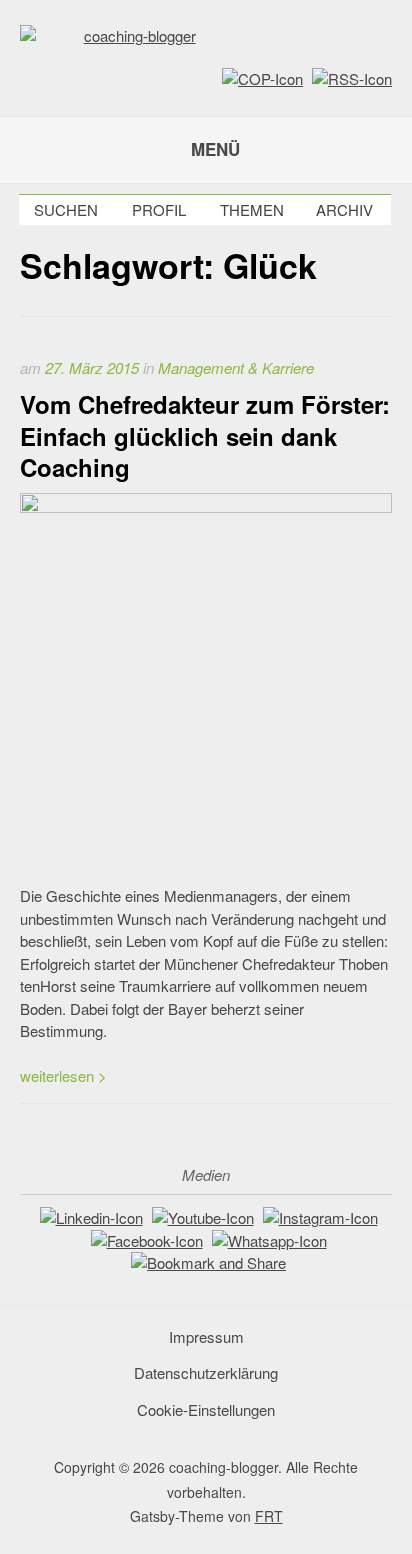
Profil (159, 209)
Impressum (206, 1336)
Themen (252, 209)
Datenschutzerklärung (206, 1372)
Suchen (66, 209)
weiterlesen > (63, 1075)
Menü (215, 149)
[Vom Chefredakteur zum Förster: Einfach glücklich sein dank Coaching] (206, 506)
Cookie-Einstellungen (206, 1409)
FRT (269, 1516)
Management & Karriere (236, 367)
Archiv (344, 209)
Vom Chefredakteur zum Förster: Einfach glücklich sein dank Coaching (205, 435)
